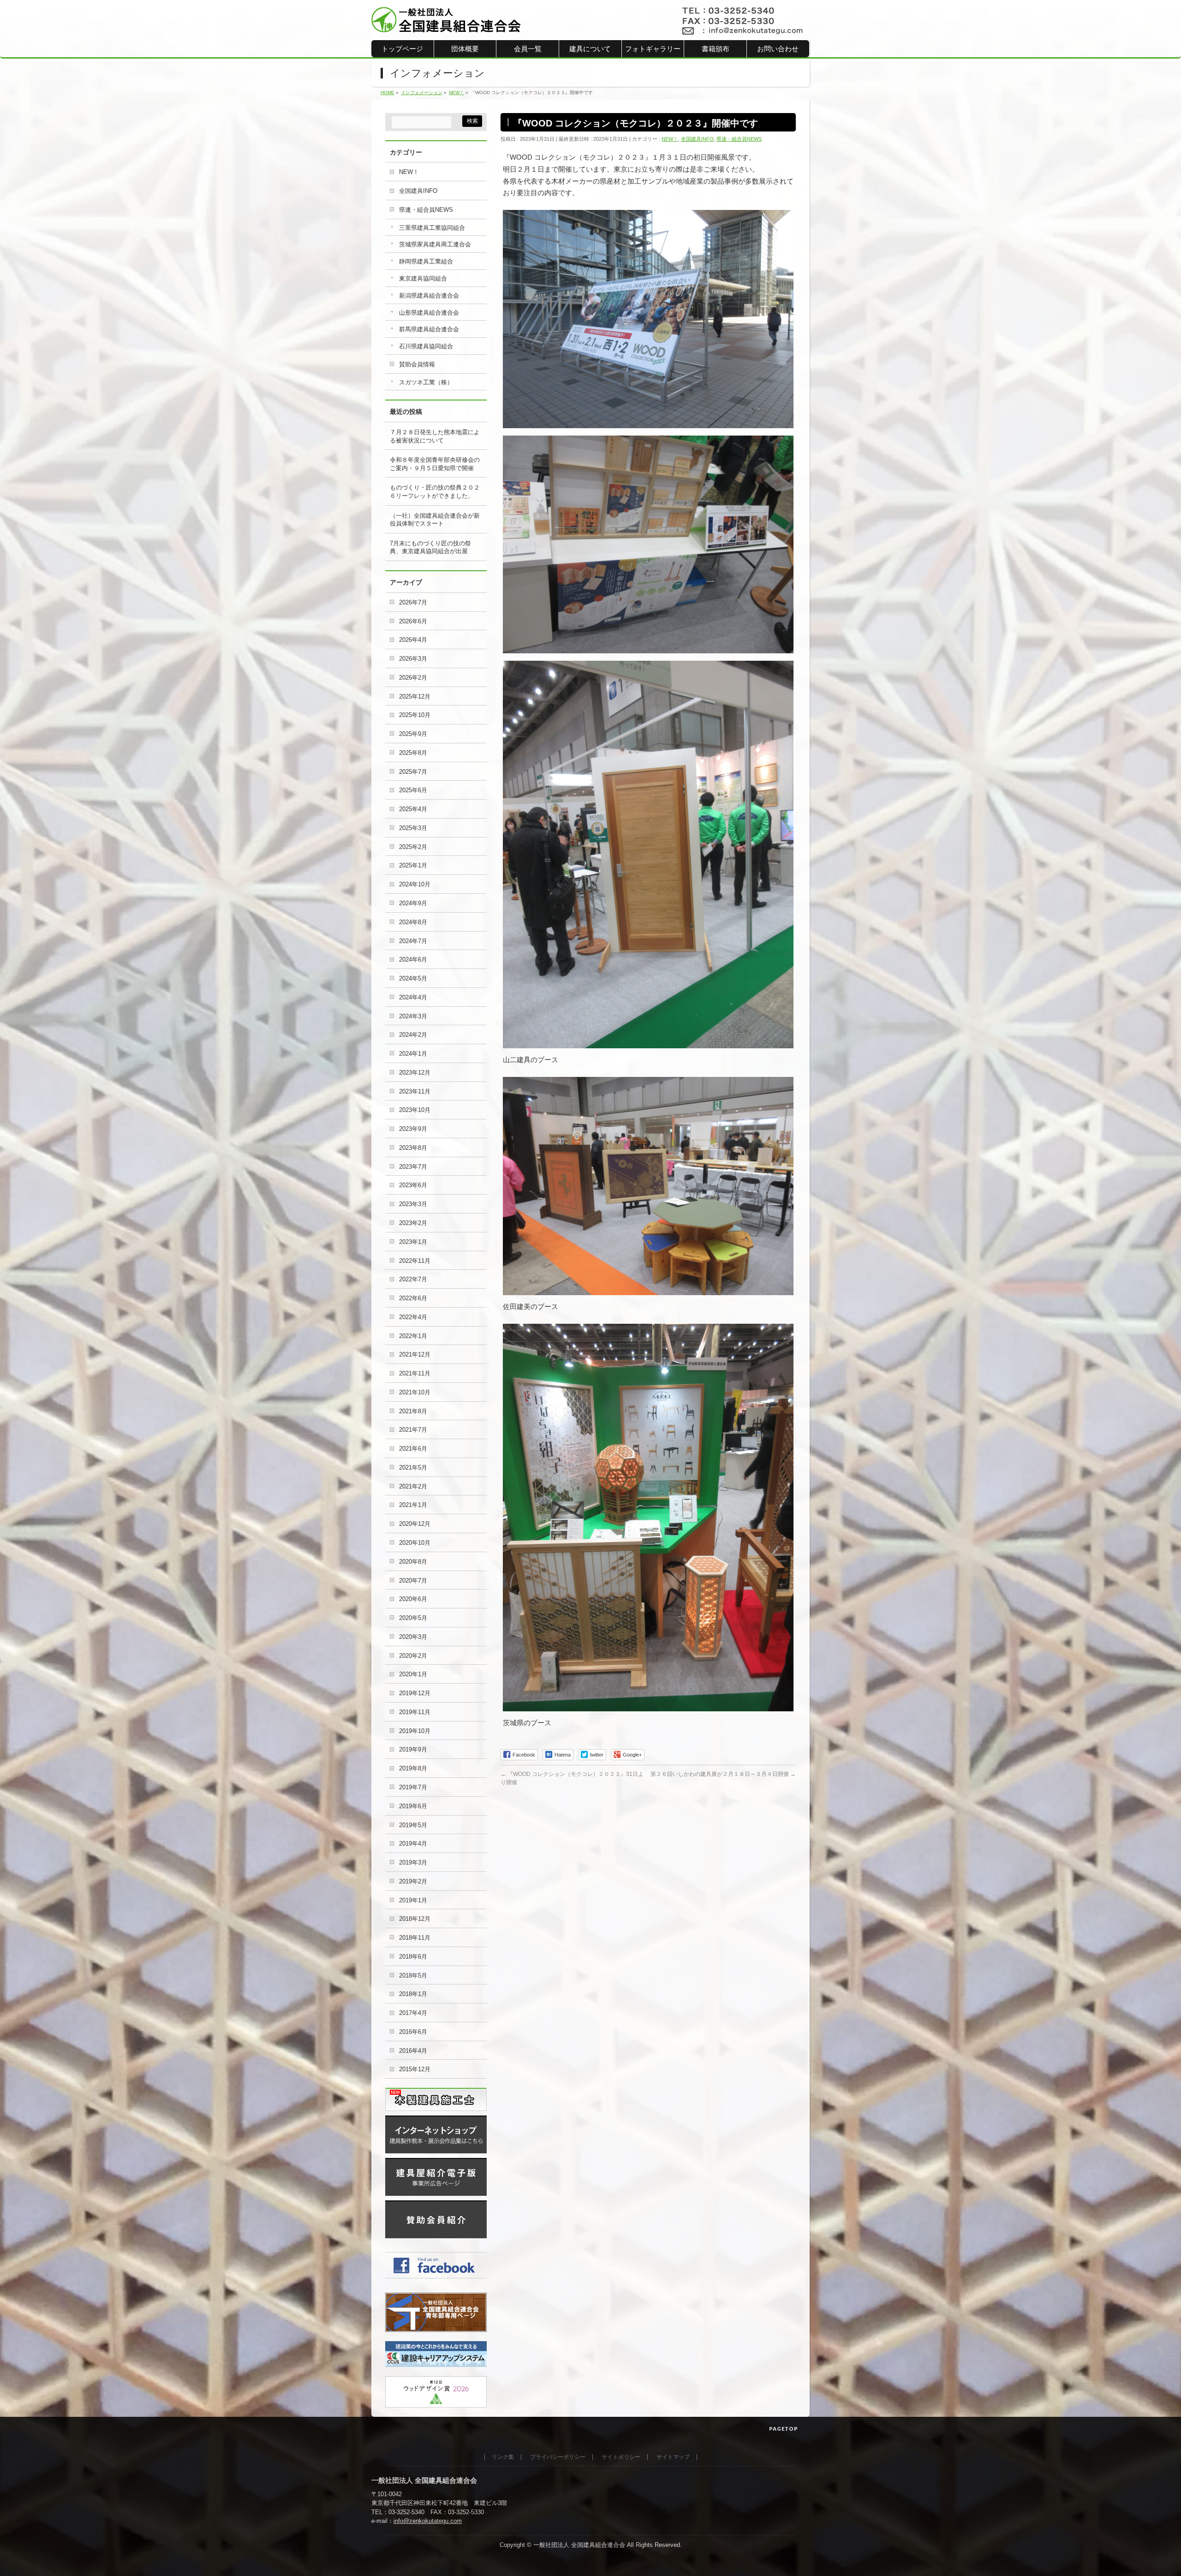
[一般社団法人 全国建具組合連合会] (446, 22)
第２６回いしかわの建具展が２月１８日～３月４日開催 (723, 1774)
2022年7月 (413, 1279)
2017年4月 (413, 2013)
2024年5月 (413, 978)
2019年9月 (413, 1749)
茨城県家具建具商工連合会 (435, 244)
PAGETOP (784, 2429)
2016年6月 (413, 2032)
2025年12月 (415, 696)
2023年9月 (413, 1129)
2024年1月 (413, 1054)
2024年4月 (413, 997)
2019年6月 (413, 1806)
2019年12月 (415, 1693)
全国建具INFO (697, 139)
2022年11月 (415, 1261)
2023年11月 (415, 1091)
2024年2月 (413, 1035)
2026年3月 (413, 659)
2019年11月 (415, 1712)
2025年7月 (413, 772)
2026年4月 (413, 640)
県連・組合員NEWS (739, 139)
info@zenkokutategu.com (428, 2521)
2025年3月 (413, 828)
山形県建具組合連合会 (429, 313)
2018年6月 (413, 1957)
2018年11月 (415, 1938)
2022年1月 (413, 1336)
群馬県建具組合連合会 (429, 329)
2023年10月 (415, 1110)
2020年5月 (413, 1618)
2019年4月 (413, 1844)
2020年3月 (413, 1637)
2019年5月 (413, 1825)
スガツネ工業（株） (426, 382)
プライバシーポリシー (558, 2457)
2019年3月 (413, 1862)
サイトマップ (673, 2457)
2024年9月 (413, 903)
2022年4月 (413, 1317)
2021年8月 (413, 1411)
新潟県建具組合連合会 (429, 296)
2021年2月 (413, 1486)
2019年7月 (413, 1787)
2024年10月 (415, 884)
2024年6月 (413, 959)
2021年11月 (415, 1373)
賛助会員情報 (417, 364)
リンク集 (503, 2457)
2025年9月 (413, 734)
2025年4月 (413, 809)
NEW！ (670, 139)
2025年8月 (413, 753)
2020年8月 (413, 1562)
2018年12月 (415, 1919)
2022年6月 (413, 1298)
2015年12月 (415, 2069)
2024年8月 (413, 922)
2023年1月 (413, 1242)
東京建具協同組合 (423, 278)
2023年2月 (413, 1223)
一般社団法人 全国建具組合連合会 (579, 2545)
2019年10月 (415, 1731)
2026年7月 (413, 602)
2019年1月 (413, 1900)
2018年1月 (413, 1994)
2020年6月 (413, 1599)
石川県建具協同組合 (426, 346)
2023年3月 (413, 1204)
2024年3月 (413, 1016)
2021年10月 (415, 1392)
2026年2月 (413, 678)
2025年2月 (413, 847)
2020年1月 (413, 1674)
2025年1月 (413, 865)
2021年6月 (413, 1449)
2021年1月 (413, 1505)
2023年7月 (413, 1167)
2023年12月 (415, 1073)
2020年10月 (415, 1543)
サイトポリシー (621, 2457)
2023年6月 (413, 1185)
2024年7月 (413, 941)
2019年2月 (413, 1881)
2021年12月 (415, 1354)
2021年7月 (413, 1430)
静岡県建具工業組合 (426, 261)
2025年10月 (415, 715)
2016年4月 (413, 2051)
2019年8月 (413, 1768)
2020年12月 (415, 1524)
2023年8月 (413, 1148)
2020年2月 (413, 1656)
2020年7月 (413, 1581)
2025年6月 (413, 790)
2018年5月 (413, 1975)
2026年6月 (413, 621)
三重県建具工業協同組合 (432, 228)
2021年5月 (413, 1467)
